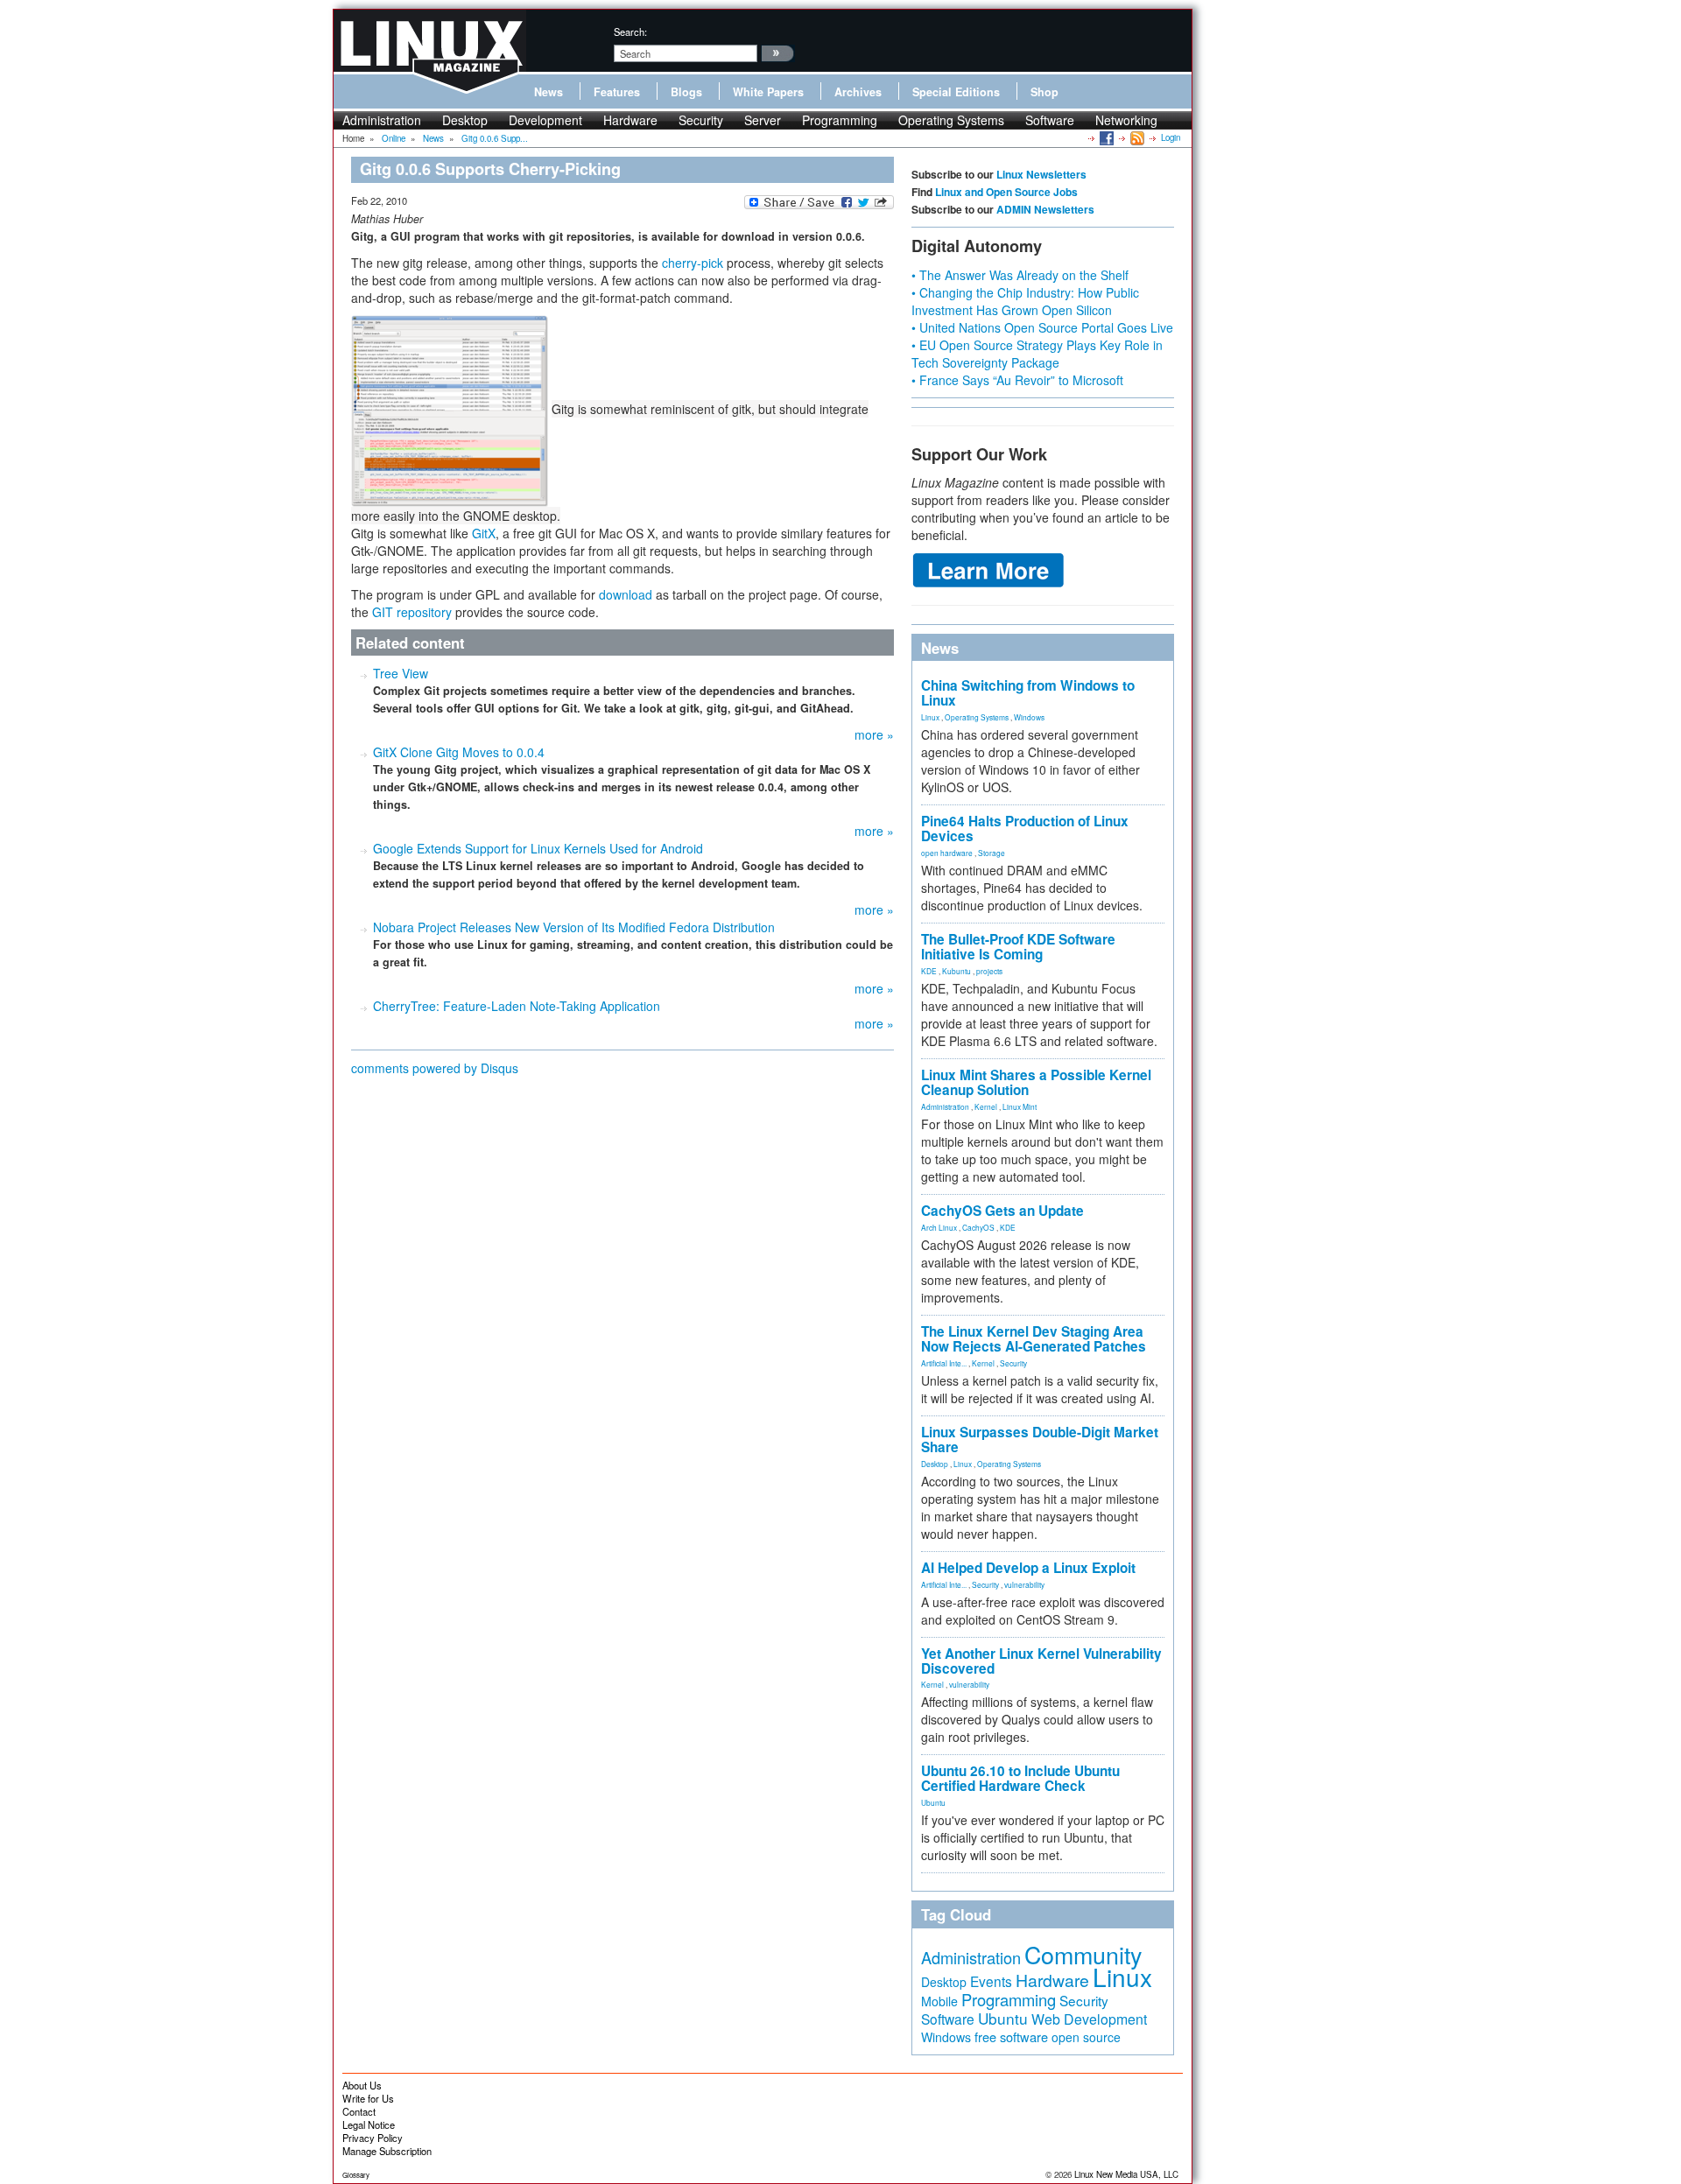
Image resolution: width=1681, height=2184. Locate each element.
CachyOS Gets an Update (1002, 1211)
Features (617, 92)
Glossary (356, 2175)
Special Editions (956, 92)
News (549, 92)
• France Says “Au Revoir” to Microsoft (1017, 380)
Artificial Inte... (944, 1363)
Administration (382, 120)
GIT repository (412, 612)
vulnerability (1024, 1584)
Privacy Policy (373, 2138)
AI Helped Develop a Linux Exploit (1028, 1568)
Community (1083, 1954)
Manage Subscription (387, 2151)
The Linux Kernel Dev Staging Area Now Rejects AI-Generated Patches (1034, 1339)
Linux (930, 717)
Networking (1126, 120)
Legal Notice (369, 2124)
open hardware (947, 853)
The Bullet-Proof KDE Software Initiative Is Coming (1018, 947)
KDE (929, 971)
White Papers (768, 92)
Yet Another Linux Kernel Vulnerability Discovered (1041, 1661)
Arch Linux (939, 1227)
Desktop (465, 120)
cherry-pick (693, 263)
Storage (992, 853)
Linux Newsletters (1041, 174)
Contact (359, 2111)
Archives (858, 92)
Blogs (686, 92)
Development (545, 120)
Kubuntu (957, 971)
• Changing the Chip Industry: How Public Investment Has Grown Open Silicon (1025, 301)
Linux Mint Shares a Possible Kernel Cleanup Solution (1036, 1082)
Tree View (401, 673)
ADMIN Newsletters (1045, 209)
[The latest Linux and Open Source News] (1136, 137)
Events (991, 1981)
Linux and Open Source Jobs (1006, 192)
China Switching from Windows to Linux (1028, 693)
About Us (362, 2085)
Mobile (939, 2001)
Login (1171, 137)
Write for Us (368, 2098)
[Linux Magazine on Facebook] (1105, 137)
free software (1011, 2037)
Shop (1044, 92)
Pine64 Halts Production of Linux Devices (1025, 829)
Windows (1029, 717)
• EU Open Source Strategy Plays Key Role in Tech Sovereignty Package (1037, 354)
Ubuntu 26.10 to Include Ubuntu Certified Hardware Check (1020, 1778)
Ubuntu (933, 1802)
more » (874, 734)
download (626, 594)
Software (1050, 120)
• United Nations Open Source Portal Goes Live (1042, 327)
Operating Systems (951, 120)
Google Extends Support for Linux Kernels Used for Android (538, 848)
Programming (840, 120)
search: (630, 32)
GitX (484, 533)
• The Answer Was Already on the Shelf (1020, 275)
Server (763, 120)
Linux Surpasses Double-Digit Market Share (1040, 1440)
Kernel (986, 1106)
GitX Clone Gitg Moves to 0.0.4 (459, 752)
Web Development (1089, 2019)
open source (1086, 2037)
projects (989, 971)
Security (701, 120)
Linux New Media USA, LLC (1126, 2174)
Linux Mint (1020, 1106)
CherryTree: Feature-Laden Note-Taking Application (517, 1006)
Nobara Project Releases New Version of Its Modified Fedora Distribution (574, 927)
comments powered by (435, 1068)
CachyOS (978, 1227)
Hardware (630, 120)
